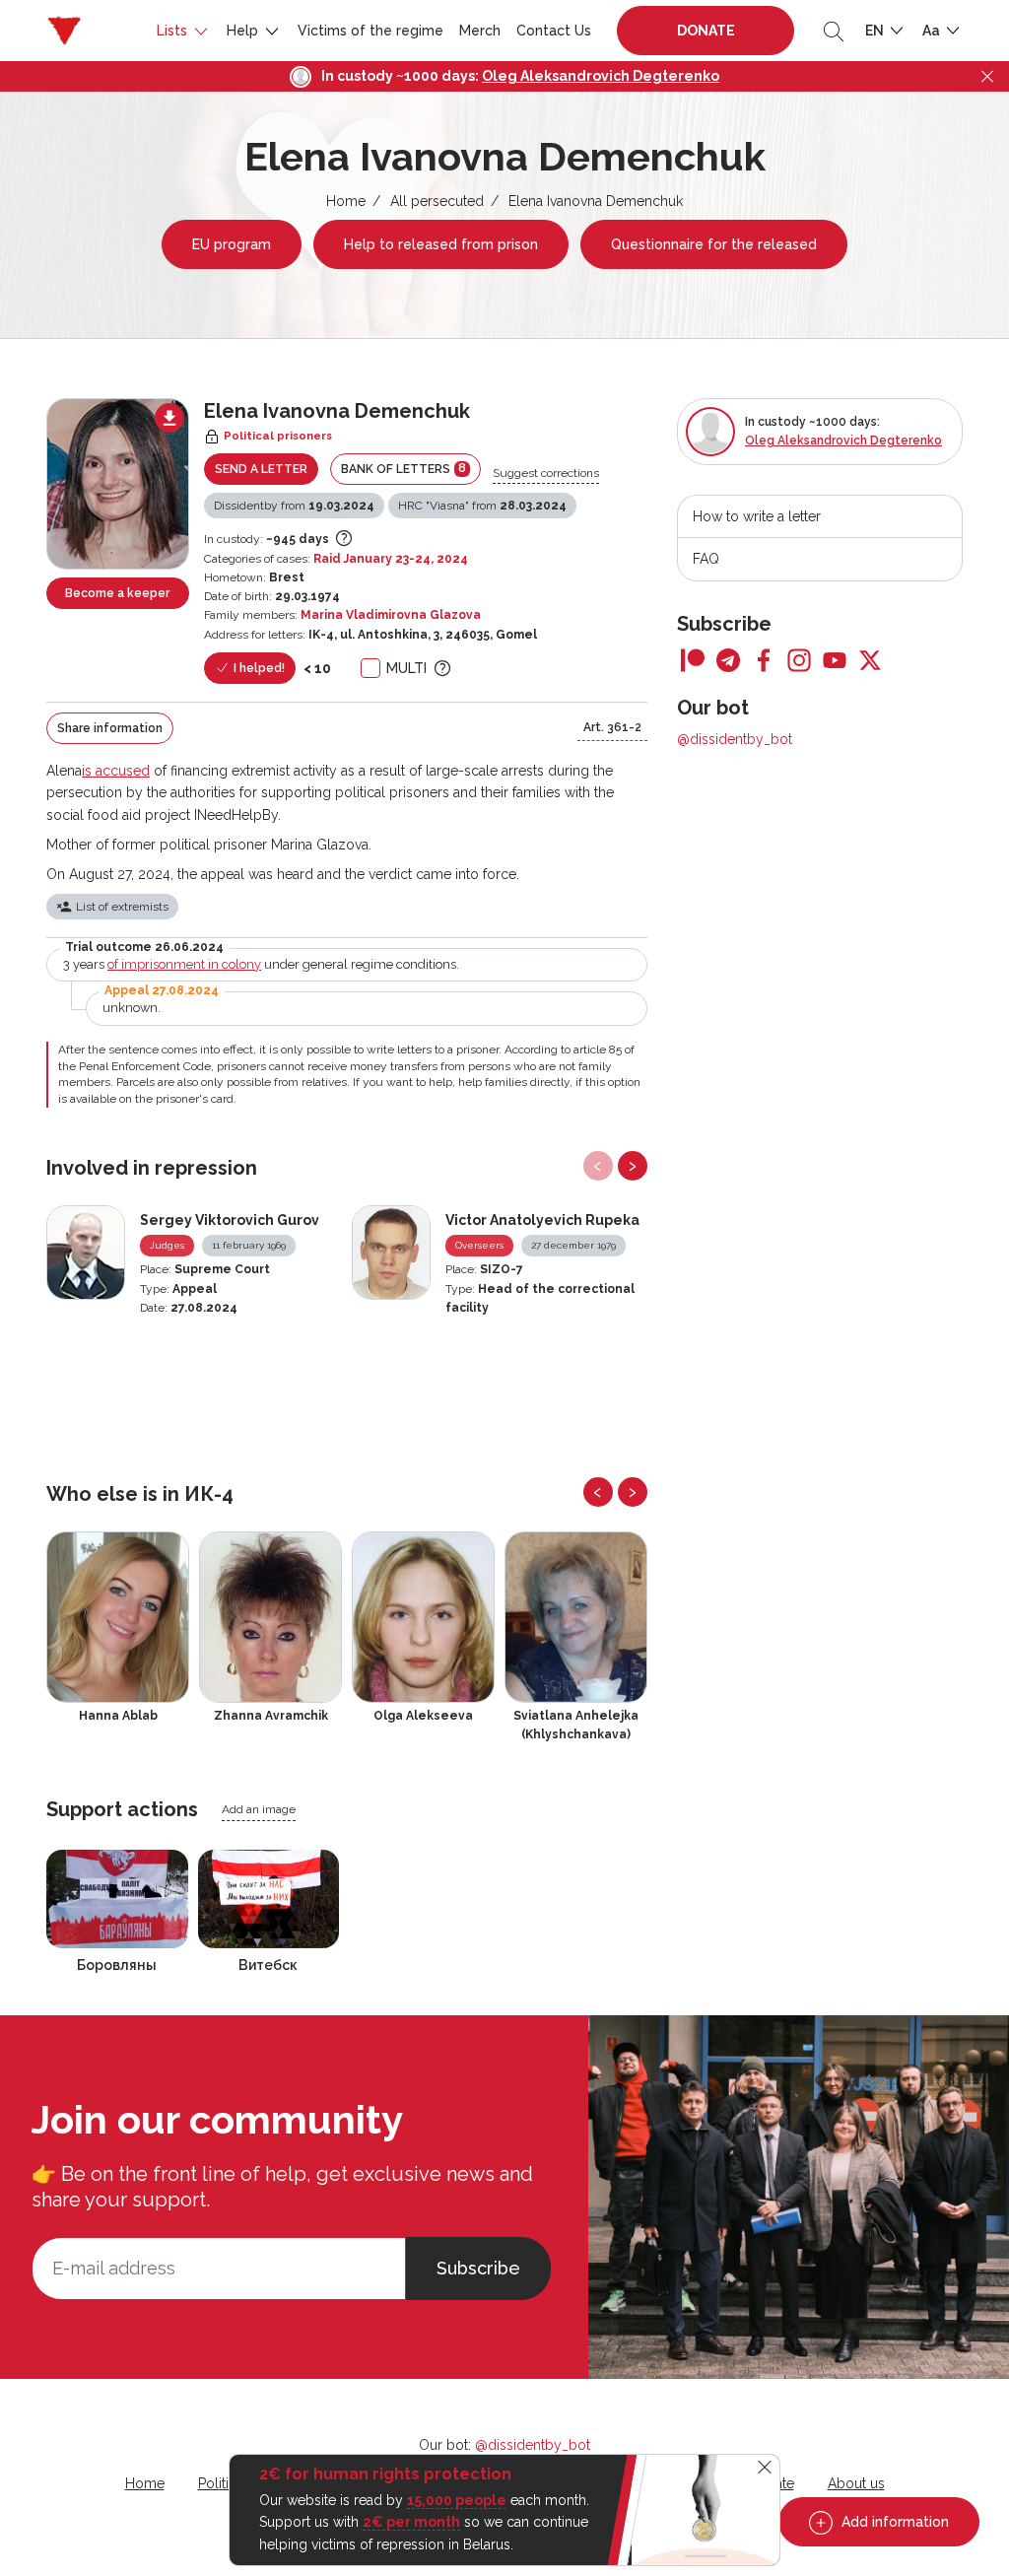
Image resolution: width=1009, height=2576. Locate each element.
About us (856, 2483)
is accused (116, 771)
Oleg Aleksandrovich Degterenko (601, 76)
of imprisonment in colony (184, 964)
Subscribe (478, 2268)
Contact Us (554, 31)
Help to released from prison (441, 244)
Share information (110, 728)
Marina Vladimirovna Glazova (391, 615)
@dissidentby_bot (735, 739)
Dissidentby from (294, 506)
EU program (232, 244)
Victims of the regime (370, 31)
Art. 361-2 (612, 727)
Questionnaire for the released (714, 244)
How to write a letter (757, 516)
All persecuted (437, 201)
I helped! (258, 668)
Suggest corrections (546, 473)
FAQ (706, 559)
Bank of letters (404, 469)
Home (346, 201)
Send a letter (261, 469)
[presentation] (598, 1166)
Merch (480, 31)
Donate (706, 31)
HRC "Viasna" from (482, 506)
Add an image (259, 1809)
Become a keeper (117, 593)
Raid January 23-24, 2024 (391, 559)
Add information (893, 2522)
